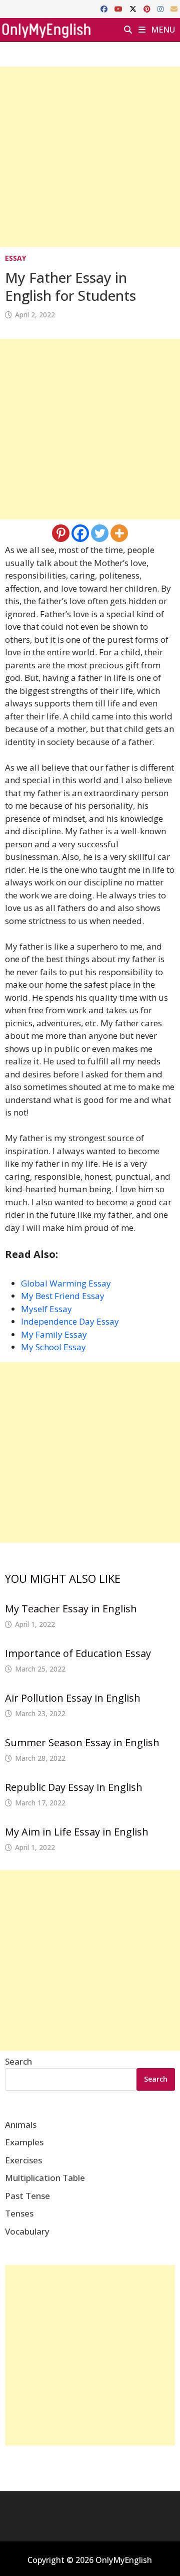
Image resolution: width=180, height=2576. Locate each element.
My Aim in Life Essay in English (77, 1832)
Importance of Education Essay (78, 1653)
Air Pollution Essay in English (73, 1698)
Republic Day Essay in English (74, 1787)
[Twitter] (100, 533)
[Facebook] (105, 8)
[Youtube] (119, 8)
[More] (119, 533)
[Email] (174, 8)
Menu (162, 30)
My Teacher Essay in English (71, 1609)
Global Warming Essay (66, 1283)
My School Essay (53, 1347)
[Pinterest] (148, 8)
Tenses (19, 2213)
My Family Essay (54, 1334)
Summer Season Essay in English (82, 1742)
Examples (24, 2142)
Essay (15, 258)
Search (18, 2061)
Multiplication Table (45, 2178)
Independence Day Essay (70, 1321)
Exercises (23, 2160)
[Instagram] (161, 8)
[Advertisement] (90, 157)
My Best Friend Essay (63, 1296)
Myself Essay (46, 1309)
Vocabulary (27, 2231)
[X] (134, 8)
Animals (21, 2125)
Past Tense (27, 2196)
